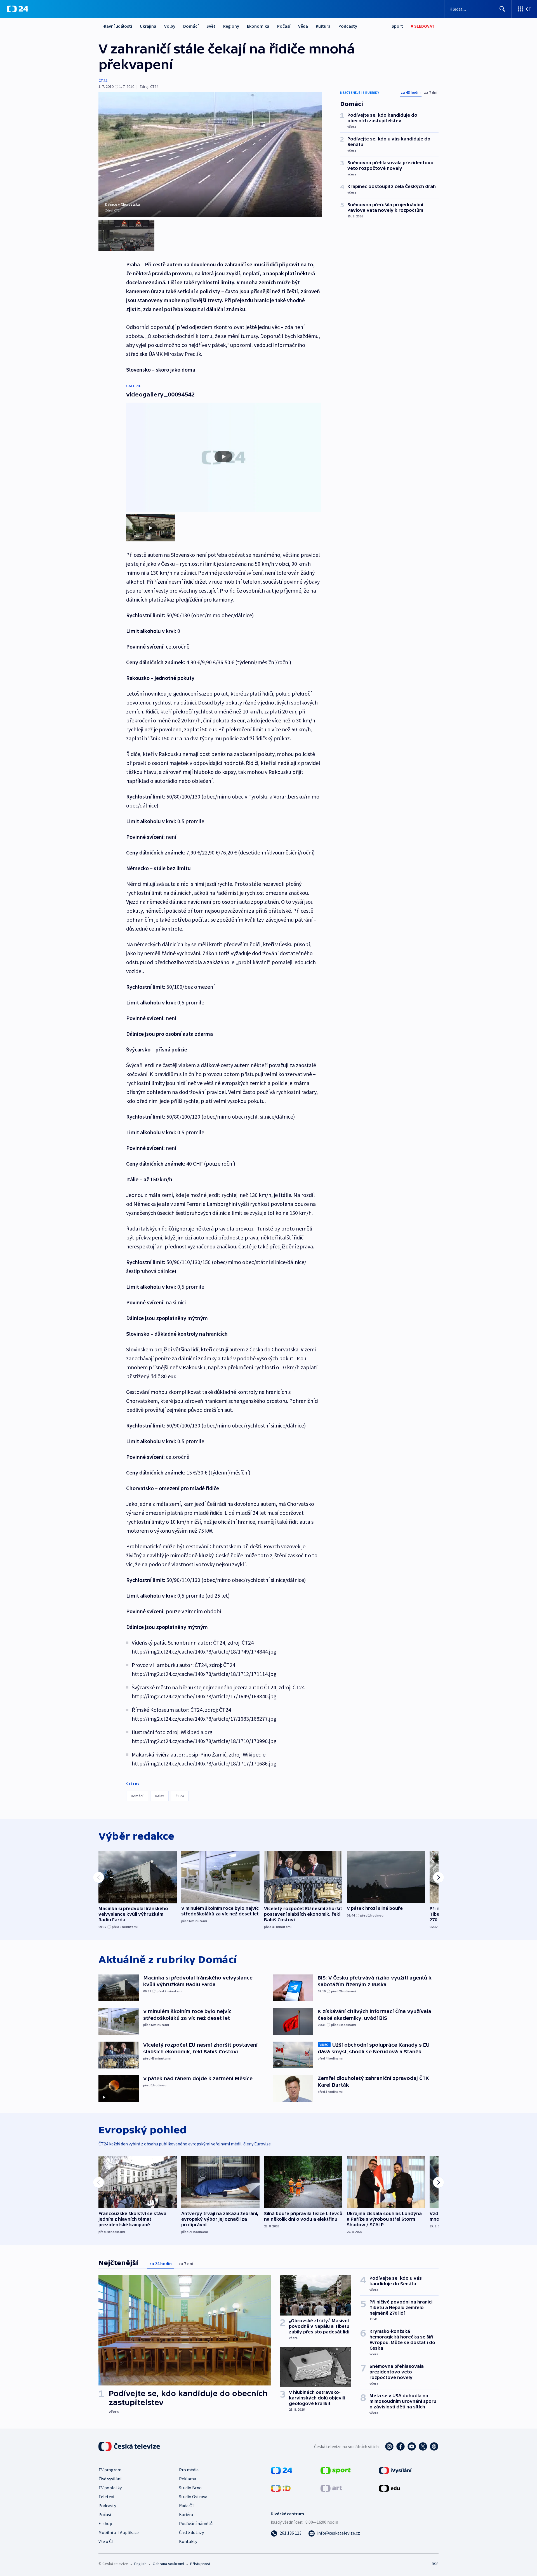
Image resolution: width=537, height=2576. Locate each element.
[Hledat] (502, 9)
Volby (170, 26)
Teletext (107, 2497)
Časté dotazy (191, 2532)
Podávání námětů (196, 2523)
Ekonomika (258, 26)
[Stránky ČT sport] (336, 2470)
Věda (303, 26)
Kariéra (186, 2514)
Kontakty (188, 2541)
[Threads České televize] (434, 2446)
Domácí (191, 26)
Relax (159, 1796)
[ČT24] (17, 9)
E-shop (105, 2523)
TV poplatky (110, 2488)
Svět (211, 26)
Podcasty (348, 26)
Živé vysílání (110, 2479)
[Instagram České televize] (389, 2446)
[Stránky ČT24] (282, 2470)
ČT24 (103, 81)
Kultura (323, 26)
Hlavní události (117, 26)
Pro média (189, 2470)
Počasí (284, 26)
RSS (435, 2564)
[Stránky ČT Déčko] (281, 2488)
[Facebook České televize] (401, 2446)
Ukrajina (148, 26)
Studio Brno (190, 2488)
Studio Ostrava (193, 2497)
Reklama (188, 2479)
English (140, 2564)
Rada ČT (187, 2505)
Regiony (231, 26)
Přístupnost (200, 2564)
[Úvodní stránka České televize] (130, 2446)
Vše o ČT (106, 2541)
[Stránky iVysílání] (395, 2470)
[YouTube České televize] (412, 2446)
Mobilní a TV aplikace (119, 2532)
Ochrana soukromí (168, 2564)
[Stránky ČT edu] (389, 2488)
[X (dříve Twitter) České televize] (423, 2446)
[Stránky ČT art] (331, 2488)
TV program (110, 2470)
